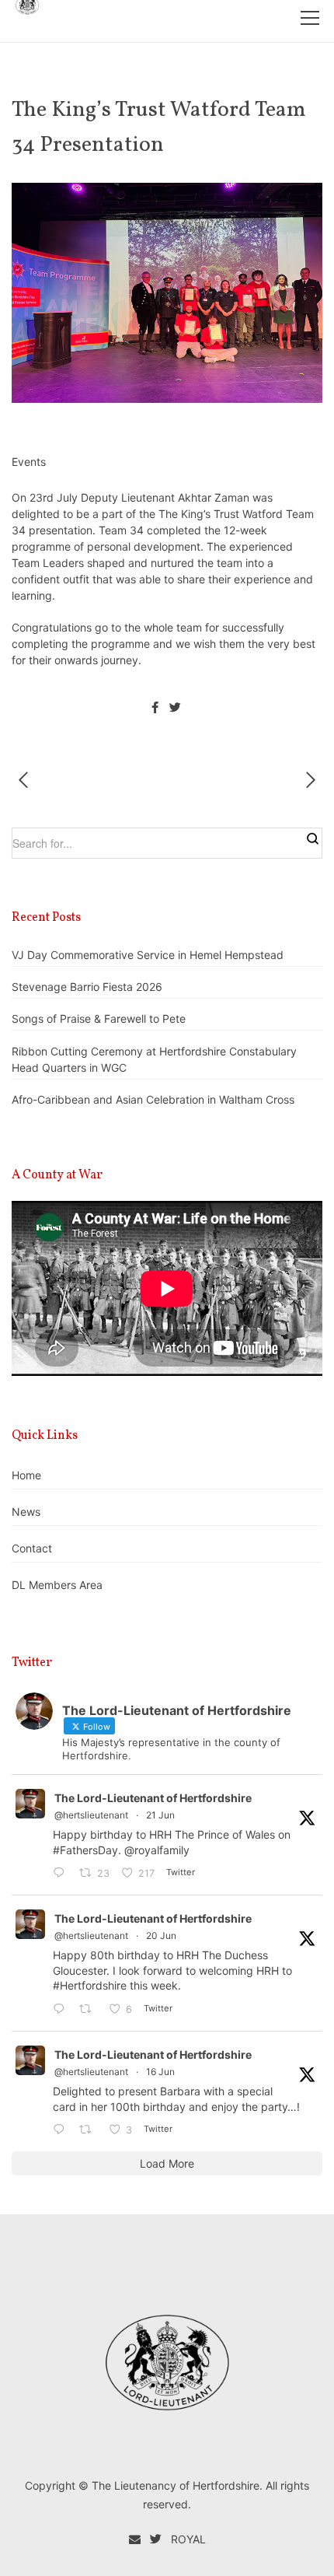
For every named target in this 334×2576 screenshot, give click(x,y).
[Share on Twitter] (175, 708)
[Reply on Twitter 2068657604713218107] (62, 1873)
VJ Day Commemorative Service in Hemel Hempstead (148, 955)
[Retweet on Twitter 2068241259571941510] (90, 2009)
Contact (32, 1548)
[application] (167, 1288)
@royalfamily (157, 1850)
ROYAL (188, 2539)
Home (26, 1475)
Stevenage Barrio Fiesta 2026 (87, 987)
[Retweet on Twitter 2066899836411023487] (90, 2130)
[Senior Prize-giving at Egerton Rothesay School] (306, 780)
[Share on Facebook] (155, 708)
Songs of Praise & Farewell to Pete (99, 1018)
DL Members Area (57, 1585)
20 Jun (161, 1935)
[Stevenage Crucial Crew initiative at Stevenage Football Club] (28, 780)
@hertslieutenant (91, 1815)
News (26, 1512)
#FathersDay (85, 1850)
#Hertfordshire (90, 1985)
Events (29, 462)
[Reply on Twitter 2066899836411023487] (62, 2130)
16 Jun (160, 2072)
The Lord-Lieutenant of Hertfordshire (153, 1798)
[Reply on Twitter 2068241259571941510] (62, 2009)
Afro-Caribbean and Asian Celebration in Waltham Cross (153, 1099)
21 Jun (160, 1815)
